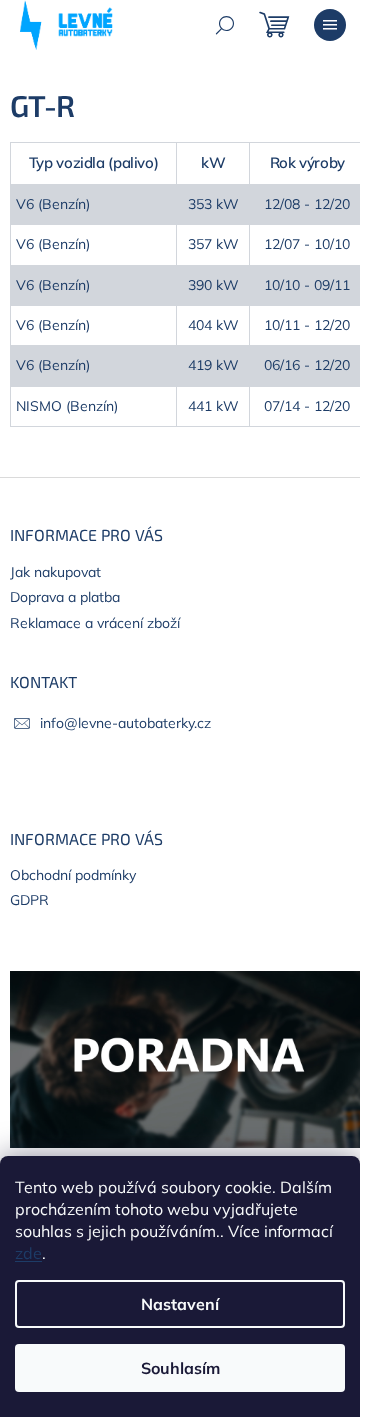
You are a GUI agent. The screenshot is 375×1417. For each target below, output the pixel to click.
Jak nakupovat (55, 572)
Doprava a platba (65, 597)
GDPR (29, 900)
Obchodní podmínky (73, 875)
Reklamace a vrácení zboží (95, 623)
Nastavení (180, 1304)
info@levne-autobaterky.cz (125, 723)
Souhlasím (180, 1368)
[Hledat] (225, 25)
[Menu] (330, 25)
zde (28, 1253)
